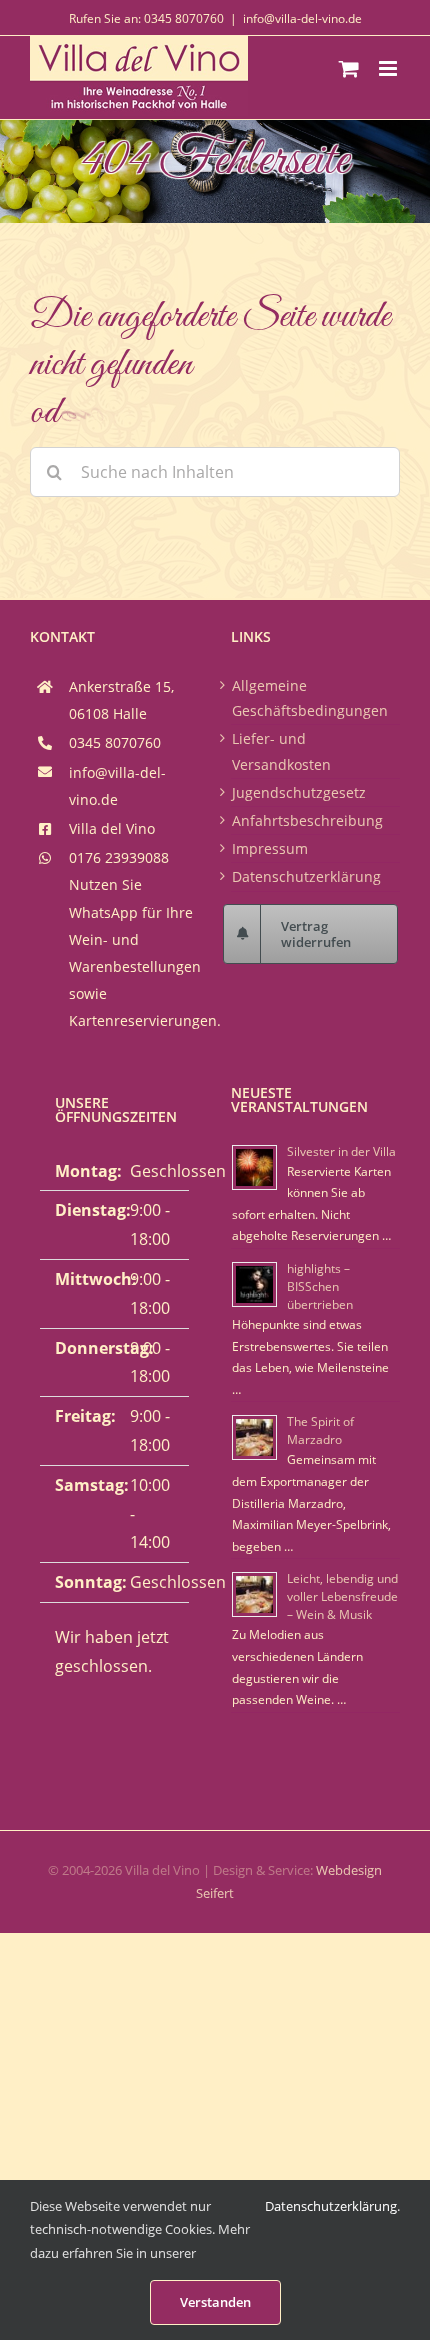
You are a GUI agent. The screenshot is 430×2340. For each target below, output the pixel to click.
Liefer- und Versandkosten (281, 751)
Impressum (270, 848)
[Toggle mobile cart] (349, 68)
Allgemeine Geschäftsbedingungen (310, 698)
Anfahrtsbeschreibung (307, 820)
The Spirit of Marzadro (320, 1430)
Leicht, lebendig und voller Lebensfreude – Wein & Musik (342, 1596)
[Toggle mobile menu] (389, 68)
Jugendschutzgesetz (299, 792)
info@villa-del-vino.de (302, 18)
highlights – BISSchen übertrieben (320, 1286)
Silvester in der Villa (341, 1151)
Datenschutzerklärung (306, 876)
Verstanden (215, 2302)
